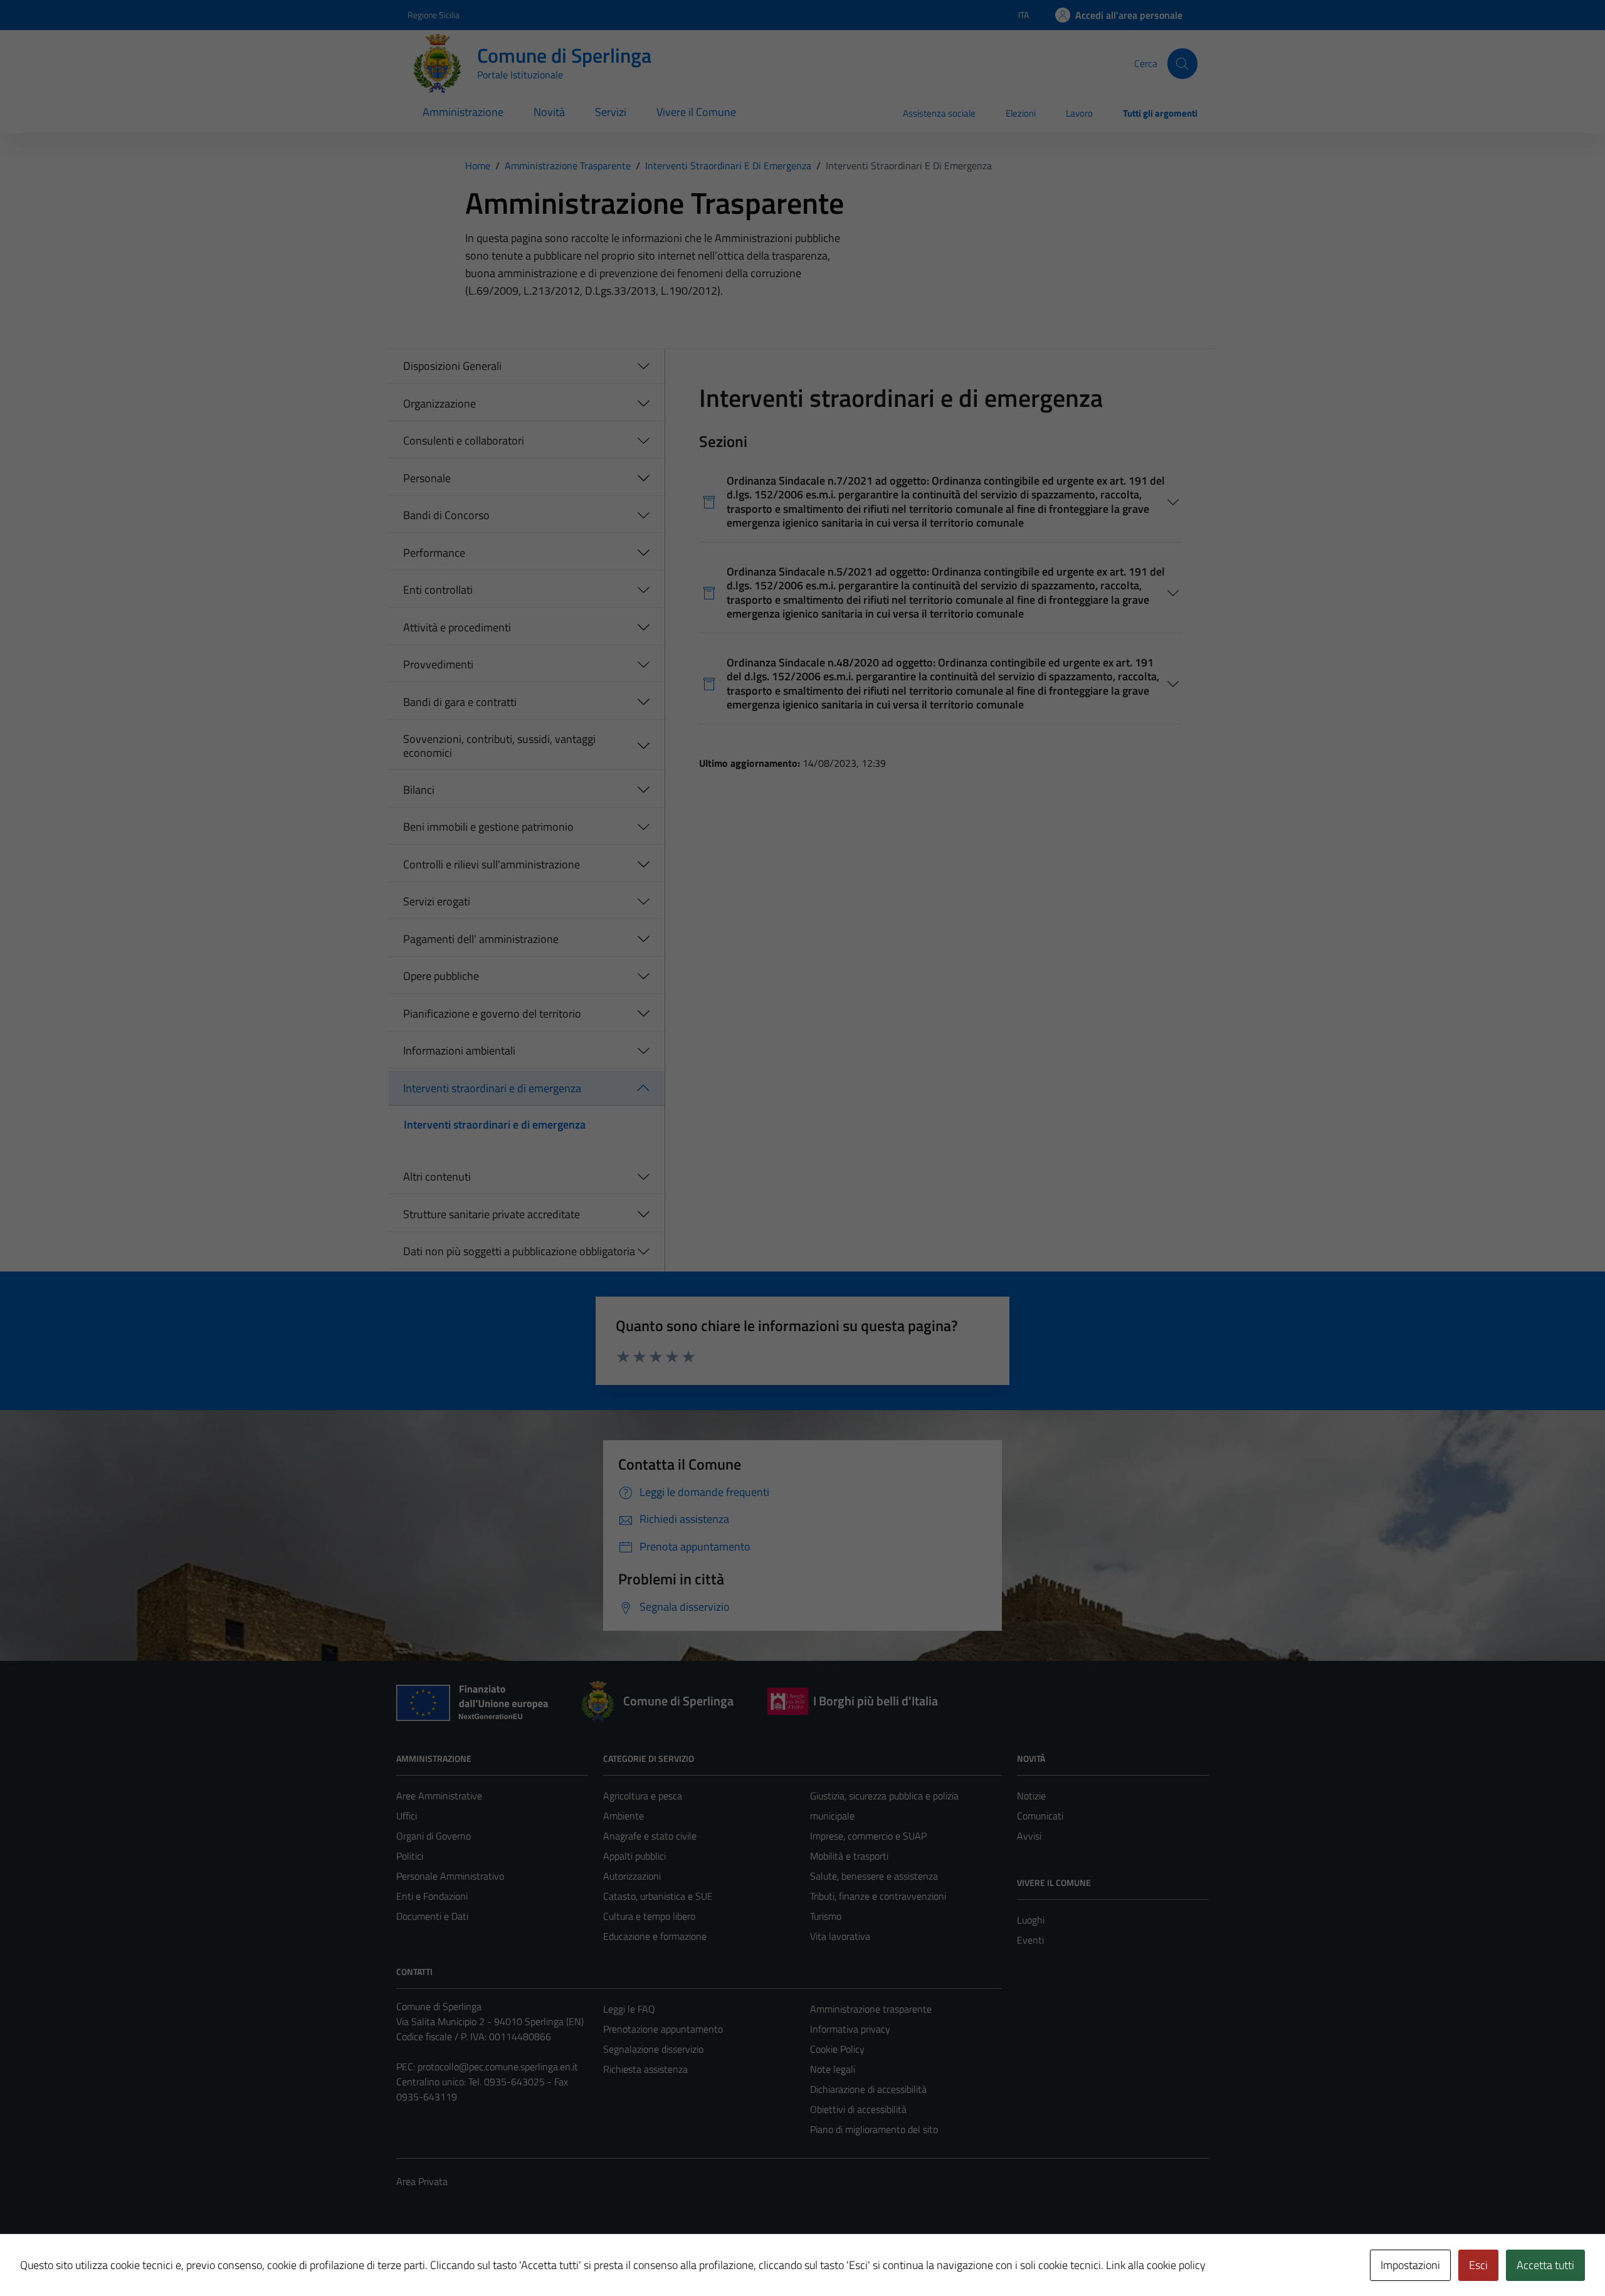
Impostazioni (1410, 2265)
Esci (1478, 2265)
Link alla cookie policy (1156, 2265)
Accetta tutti (1545, 2265)
